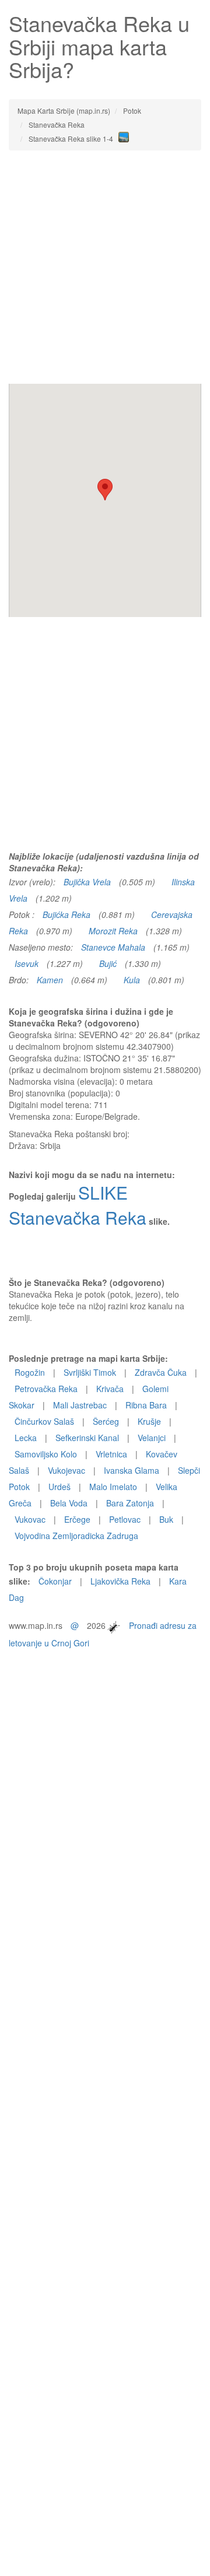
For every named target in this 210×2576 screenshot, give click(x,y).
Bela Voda (69, 1503)
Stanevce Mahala (113, 947)
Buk (166, 1519)
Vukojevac (66, 1470)
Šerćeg (106, 1421)
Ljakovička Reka (120, 1581)
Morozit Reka (113, 931)
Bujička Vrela (87, 882)
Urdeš (60, 1487)
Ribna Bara (146, 1405)
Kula (132, 980)
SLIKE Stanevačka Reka (78, 1205)
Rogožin (30, 1372)
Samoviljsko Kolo (46, 1454)
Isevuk (27, 963)
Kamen (50, 980)
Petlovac (125, 1519)
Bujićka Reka (66, 914)
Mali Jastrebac (80, 1405)
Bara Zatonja (130, 1503)
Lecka (26, 1438)
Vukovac (30, 1519)
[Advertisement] (105, 267)
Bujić (108, 963)
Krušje (149, 1421)
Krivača (110, 1389)
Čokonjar (55, 1581)
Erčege (77, 1519)
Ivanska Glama (132, 1470)
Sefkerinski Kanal (87, 1438)
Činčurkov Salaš (44, 1421)
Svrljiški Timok (90, 1372)
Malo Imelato (113, 1487)
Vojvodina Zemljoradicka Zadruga (76, 1536)
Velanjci (152, 1438)
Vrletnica (111, 1454)
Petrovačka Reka (46, 1389)
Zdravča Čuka (161, 1372)
